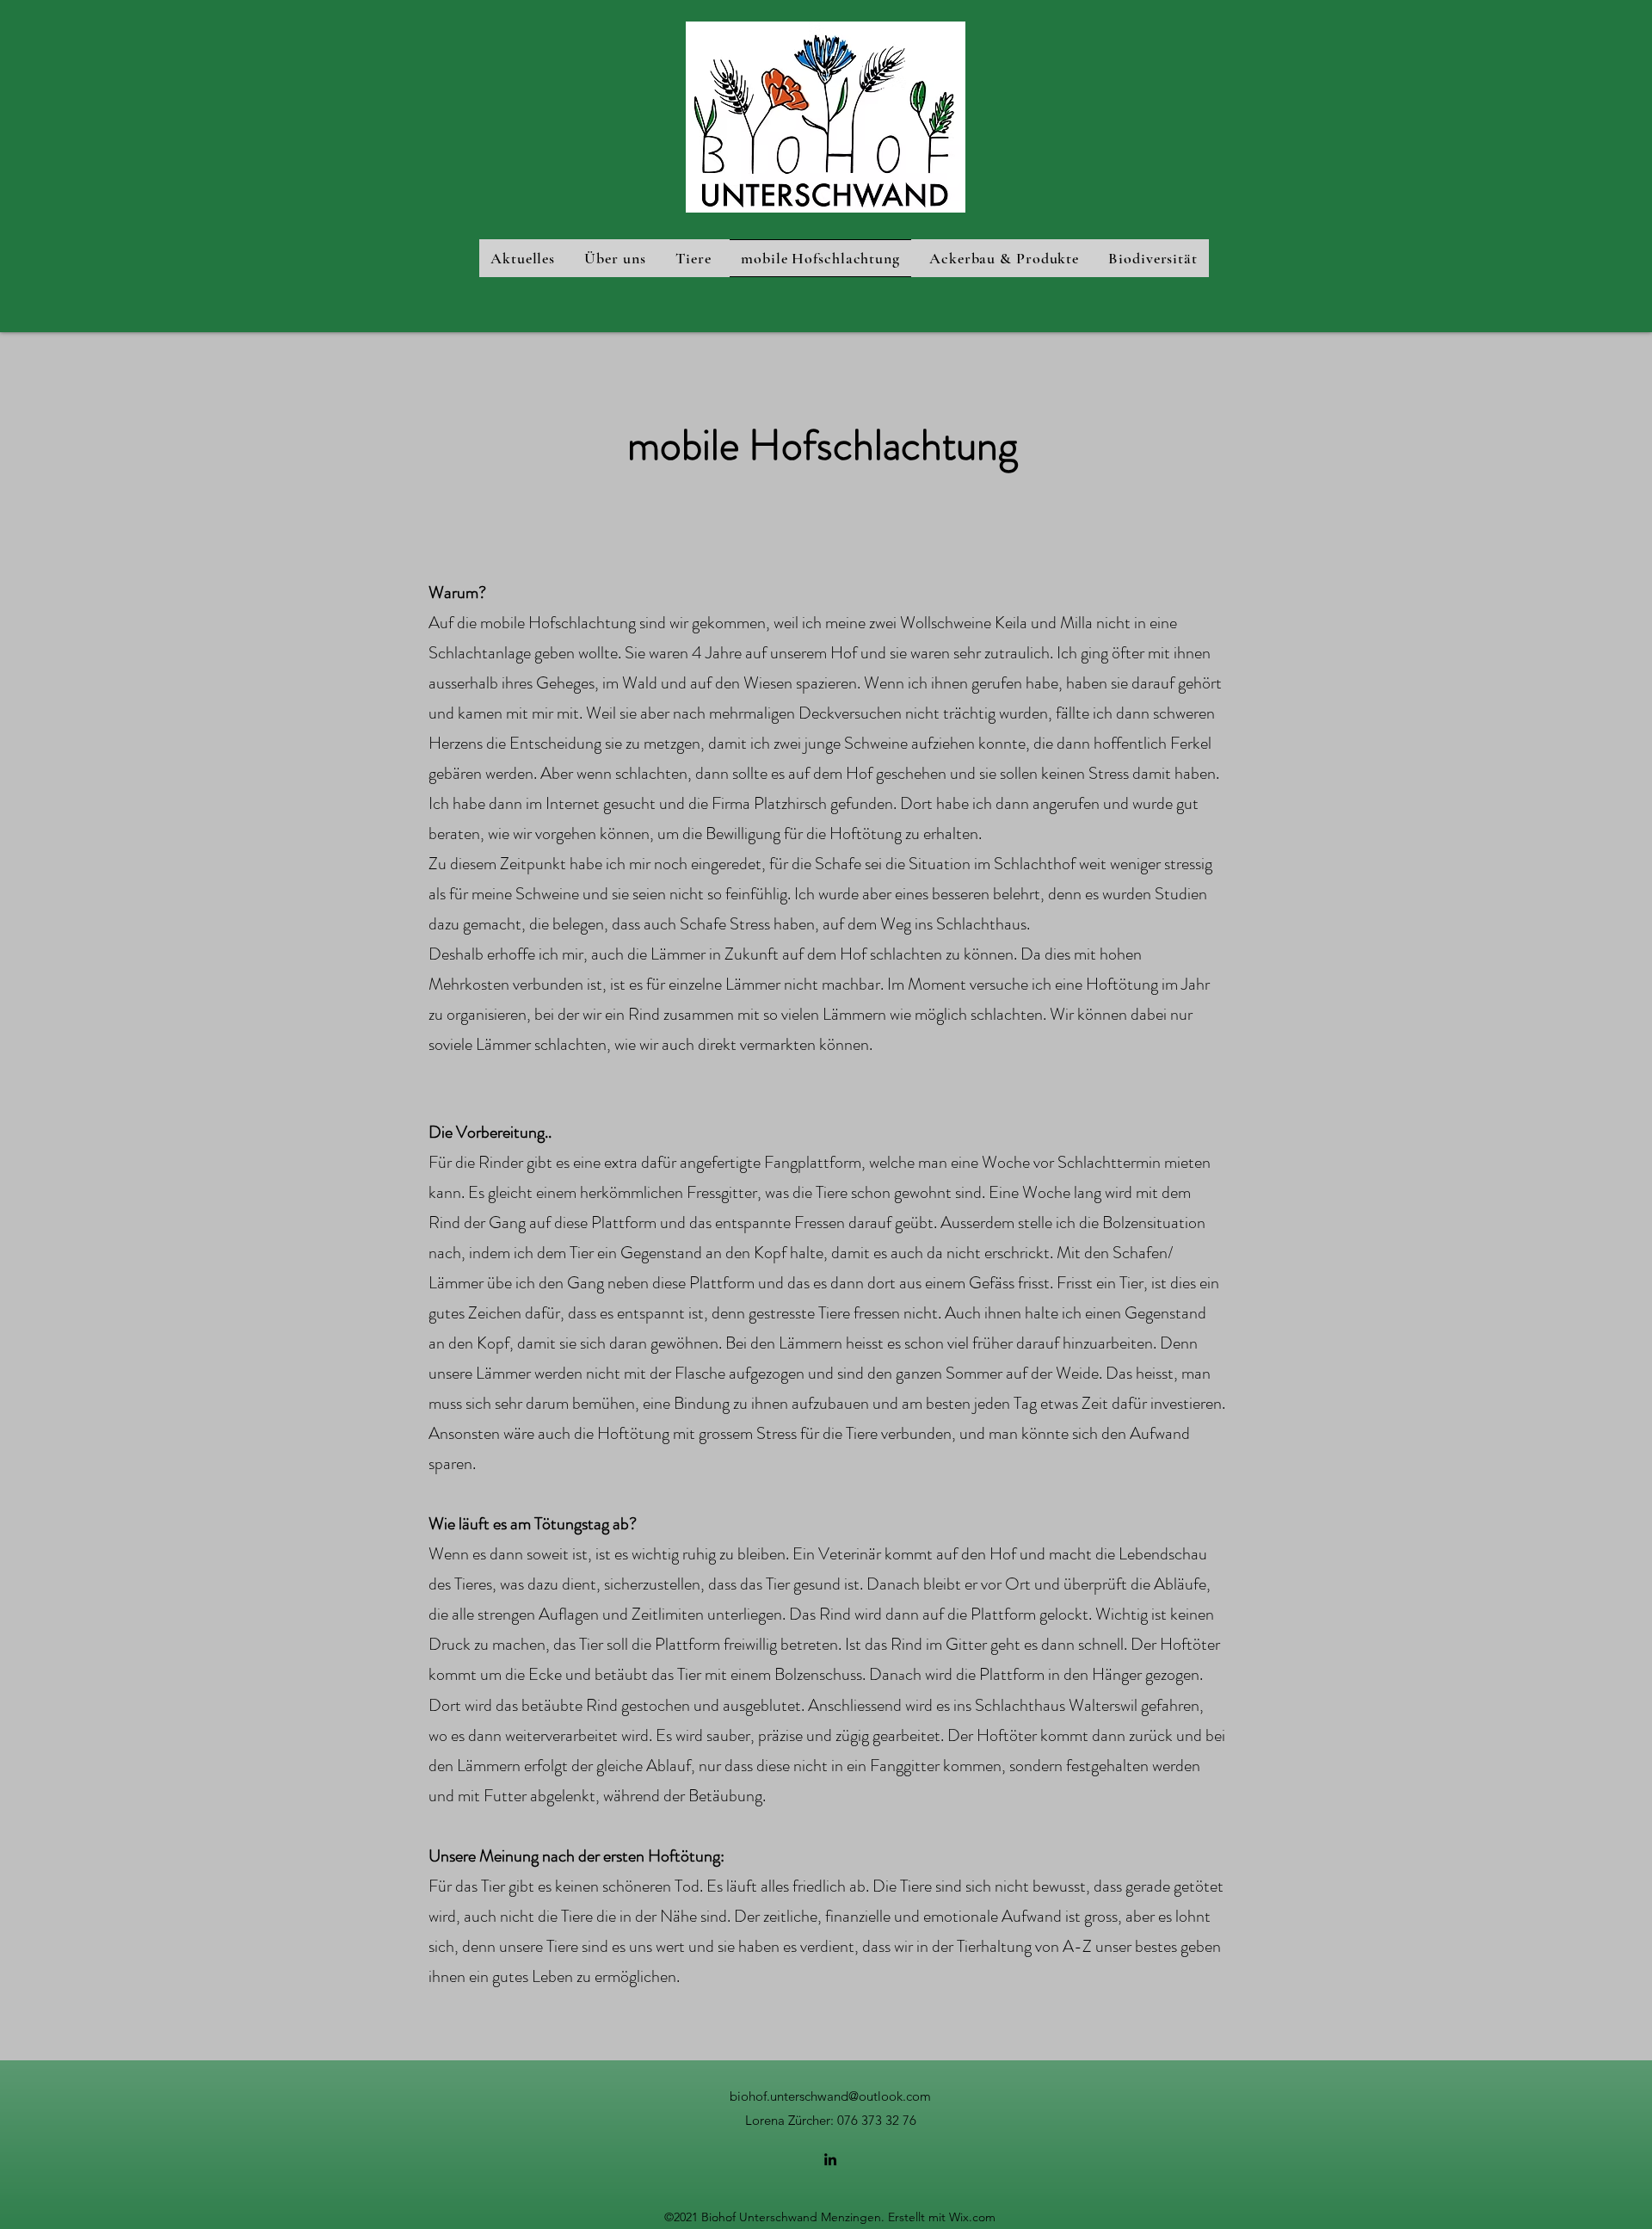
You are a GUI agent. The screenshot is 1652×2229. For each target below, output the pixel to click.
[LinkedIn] (830, 2159)
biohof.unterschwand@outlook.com (830, 2096)
